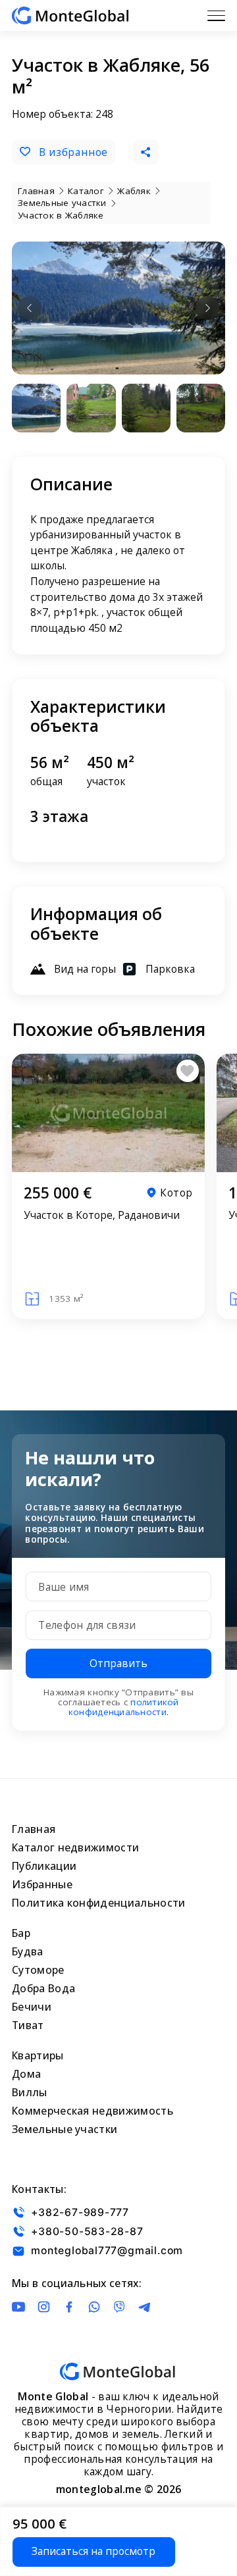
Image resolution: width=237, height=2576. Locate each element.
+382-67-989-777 (80, 2212)
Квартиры (38, 2055)
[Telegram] (144, 2307)
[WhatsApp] (94, 2307)
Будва (28, 1951)
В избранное (74, 152)
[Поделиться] (145, 152)
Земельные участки (65, 2129)
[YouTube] (18, 2307)
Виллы (30, 2092)
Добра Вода (43, 1988)
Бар (21, 1933)
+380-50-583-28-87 (87, 2231)
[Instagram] (43, 2307)
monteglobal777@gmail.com (107, 2251)
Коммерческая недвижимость (92, 2111)
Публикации (44, 1866)
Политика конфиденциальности (99, 1903)
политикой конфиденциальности (124, 1707)
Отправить (118, 1663)
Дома (26, 2074)
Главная (34, 1829)
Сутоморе (38, 1970)
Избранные (42, 1884)
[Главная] (70, 15)
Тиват (28, 2025)
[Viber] (119, 2307)
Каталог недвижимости (75, 1847)
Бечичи (32, 2007)
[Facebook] (69, 2307)
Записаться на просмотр (93, 2551)
